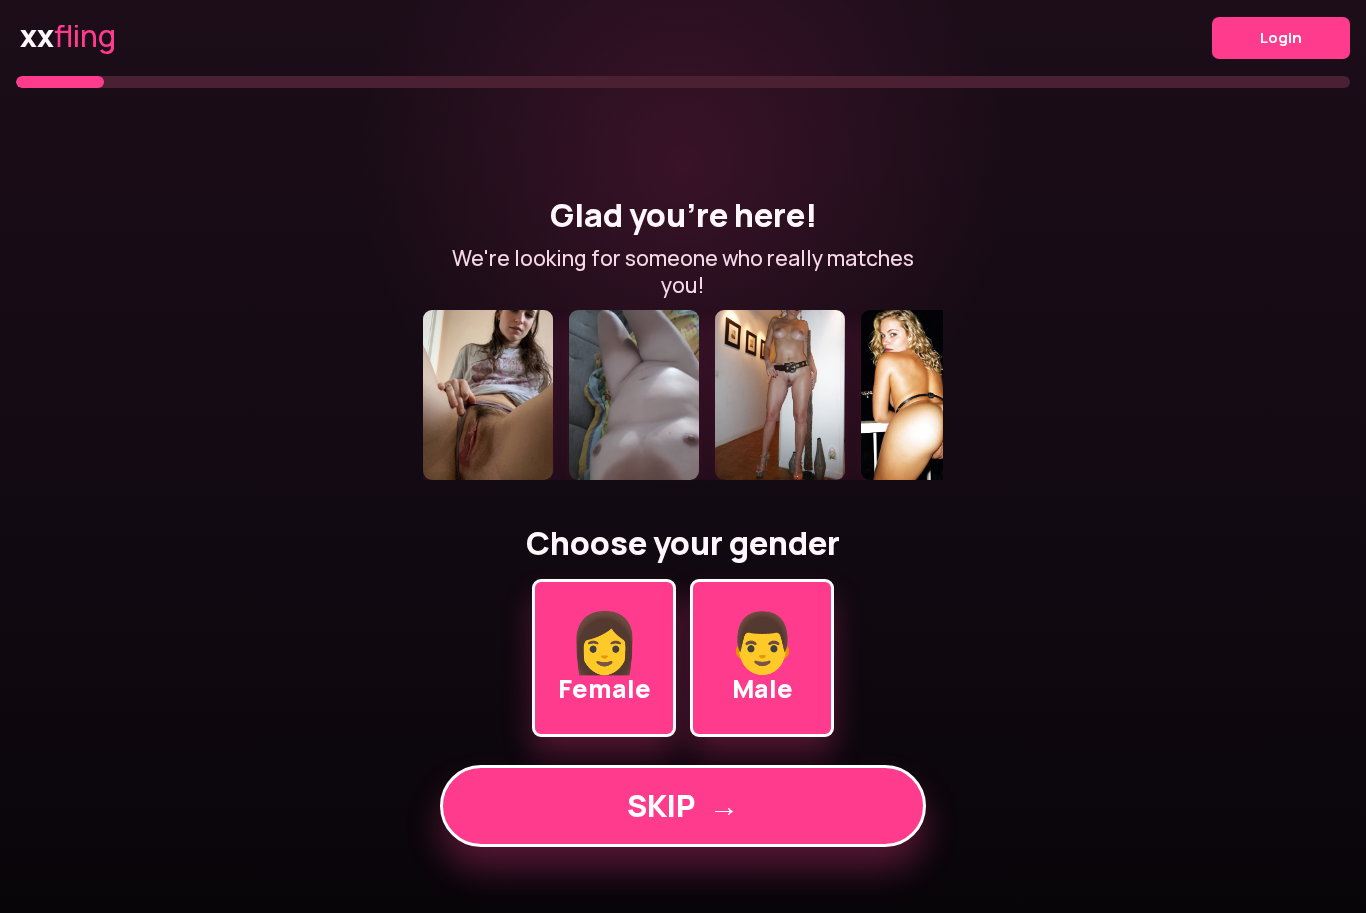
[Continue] (683, 395)
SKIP (683, 805)
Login (1281, 37)
